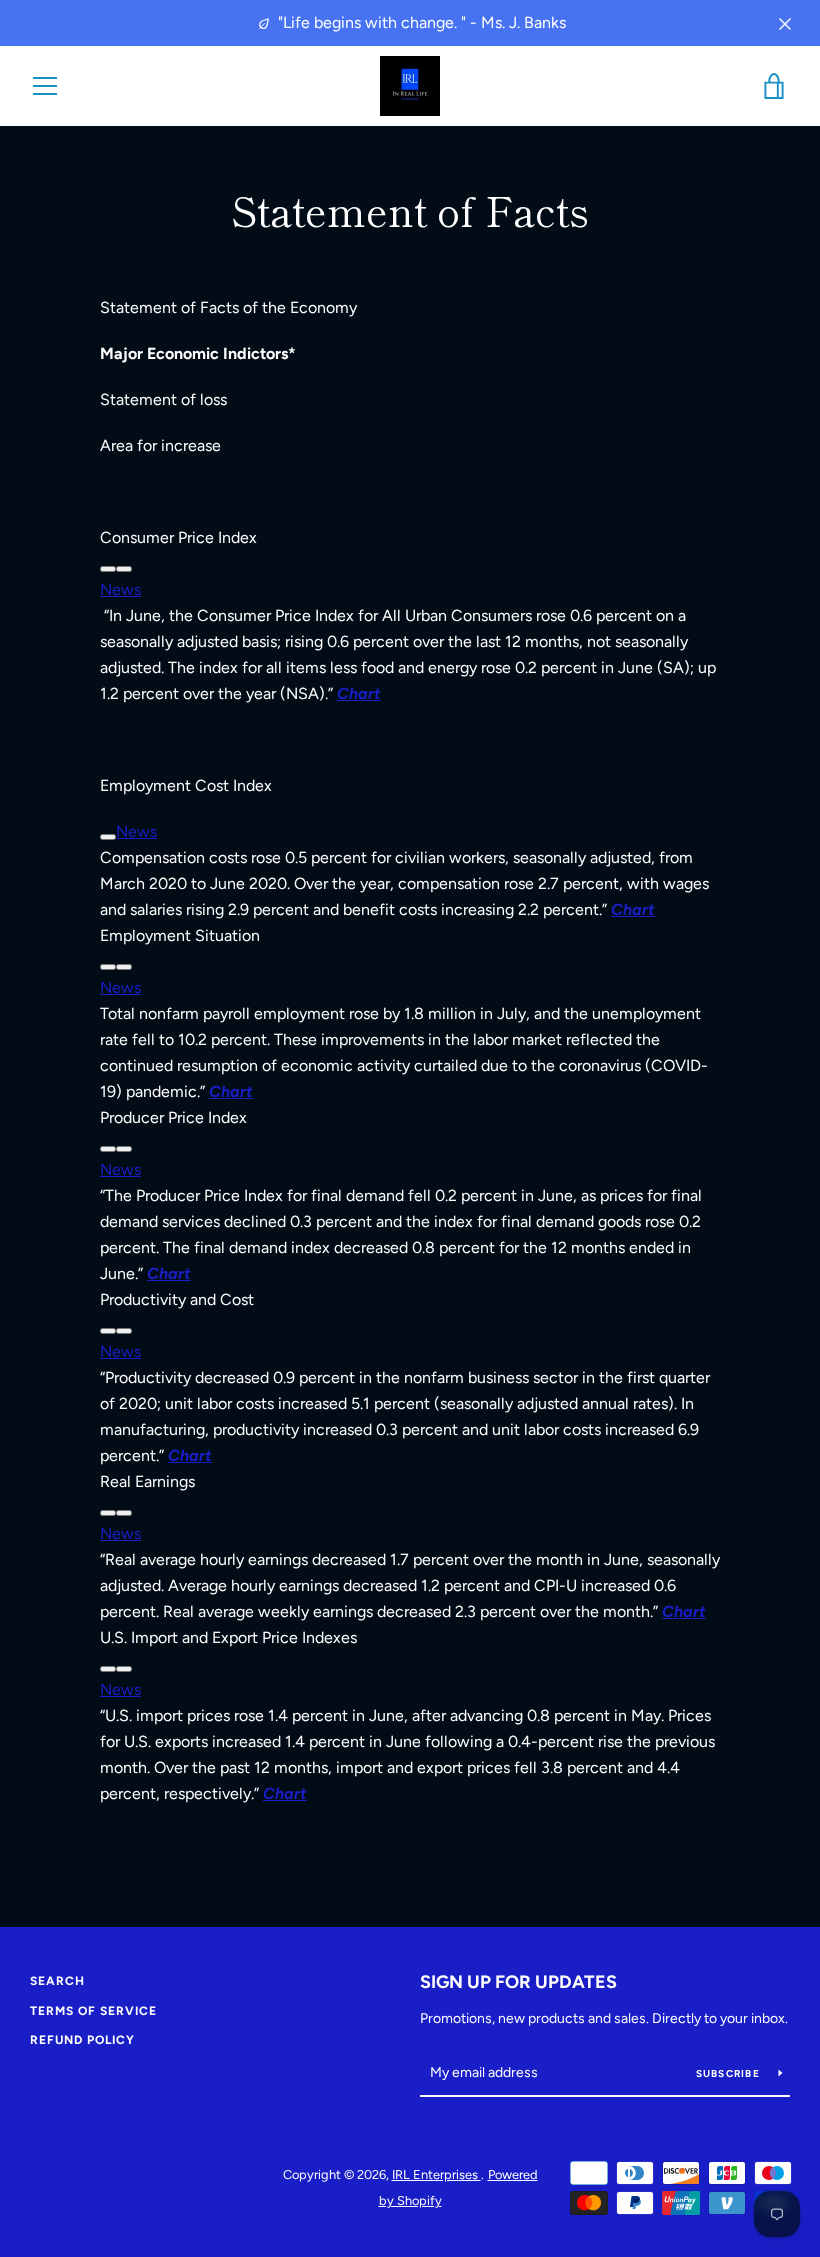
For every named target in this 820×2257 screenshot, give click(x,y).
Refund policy (82, 2040)
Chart (231, 1091)
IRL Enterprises (436, 2174)
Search (57, 1981)
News (120, 589)
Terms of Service (93, 2011)
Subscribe (730, 2073)
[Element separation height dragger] (108, 569)
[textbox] (410, 538)
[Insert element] (124, 569)
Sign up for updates (518, 1982)
